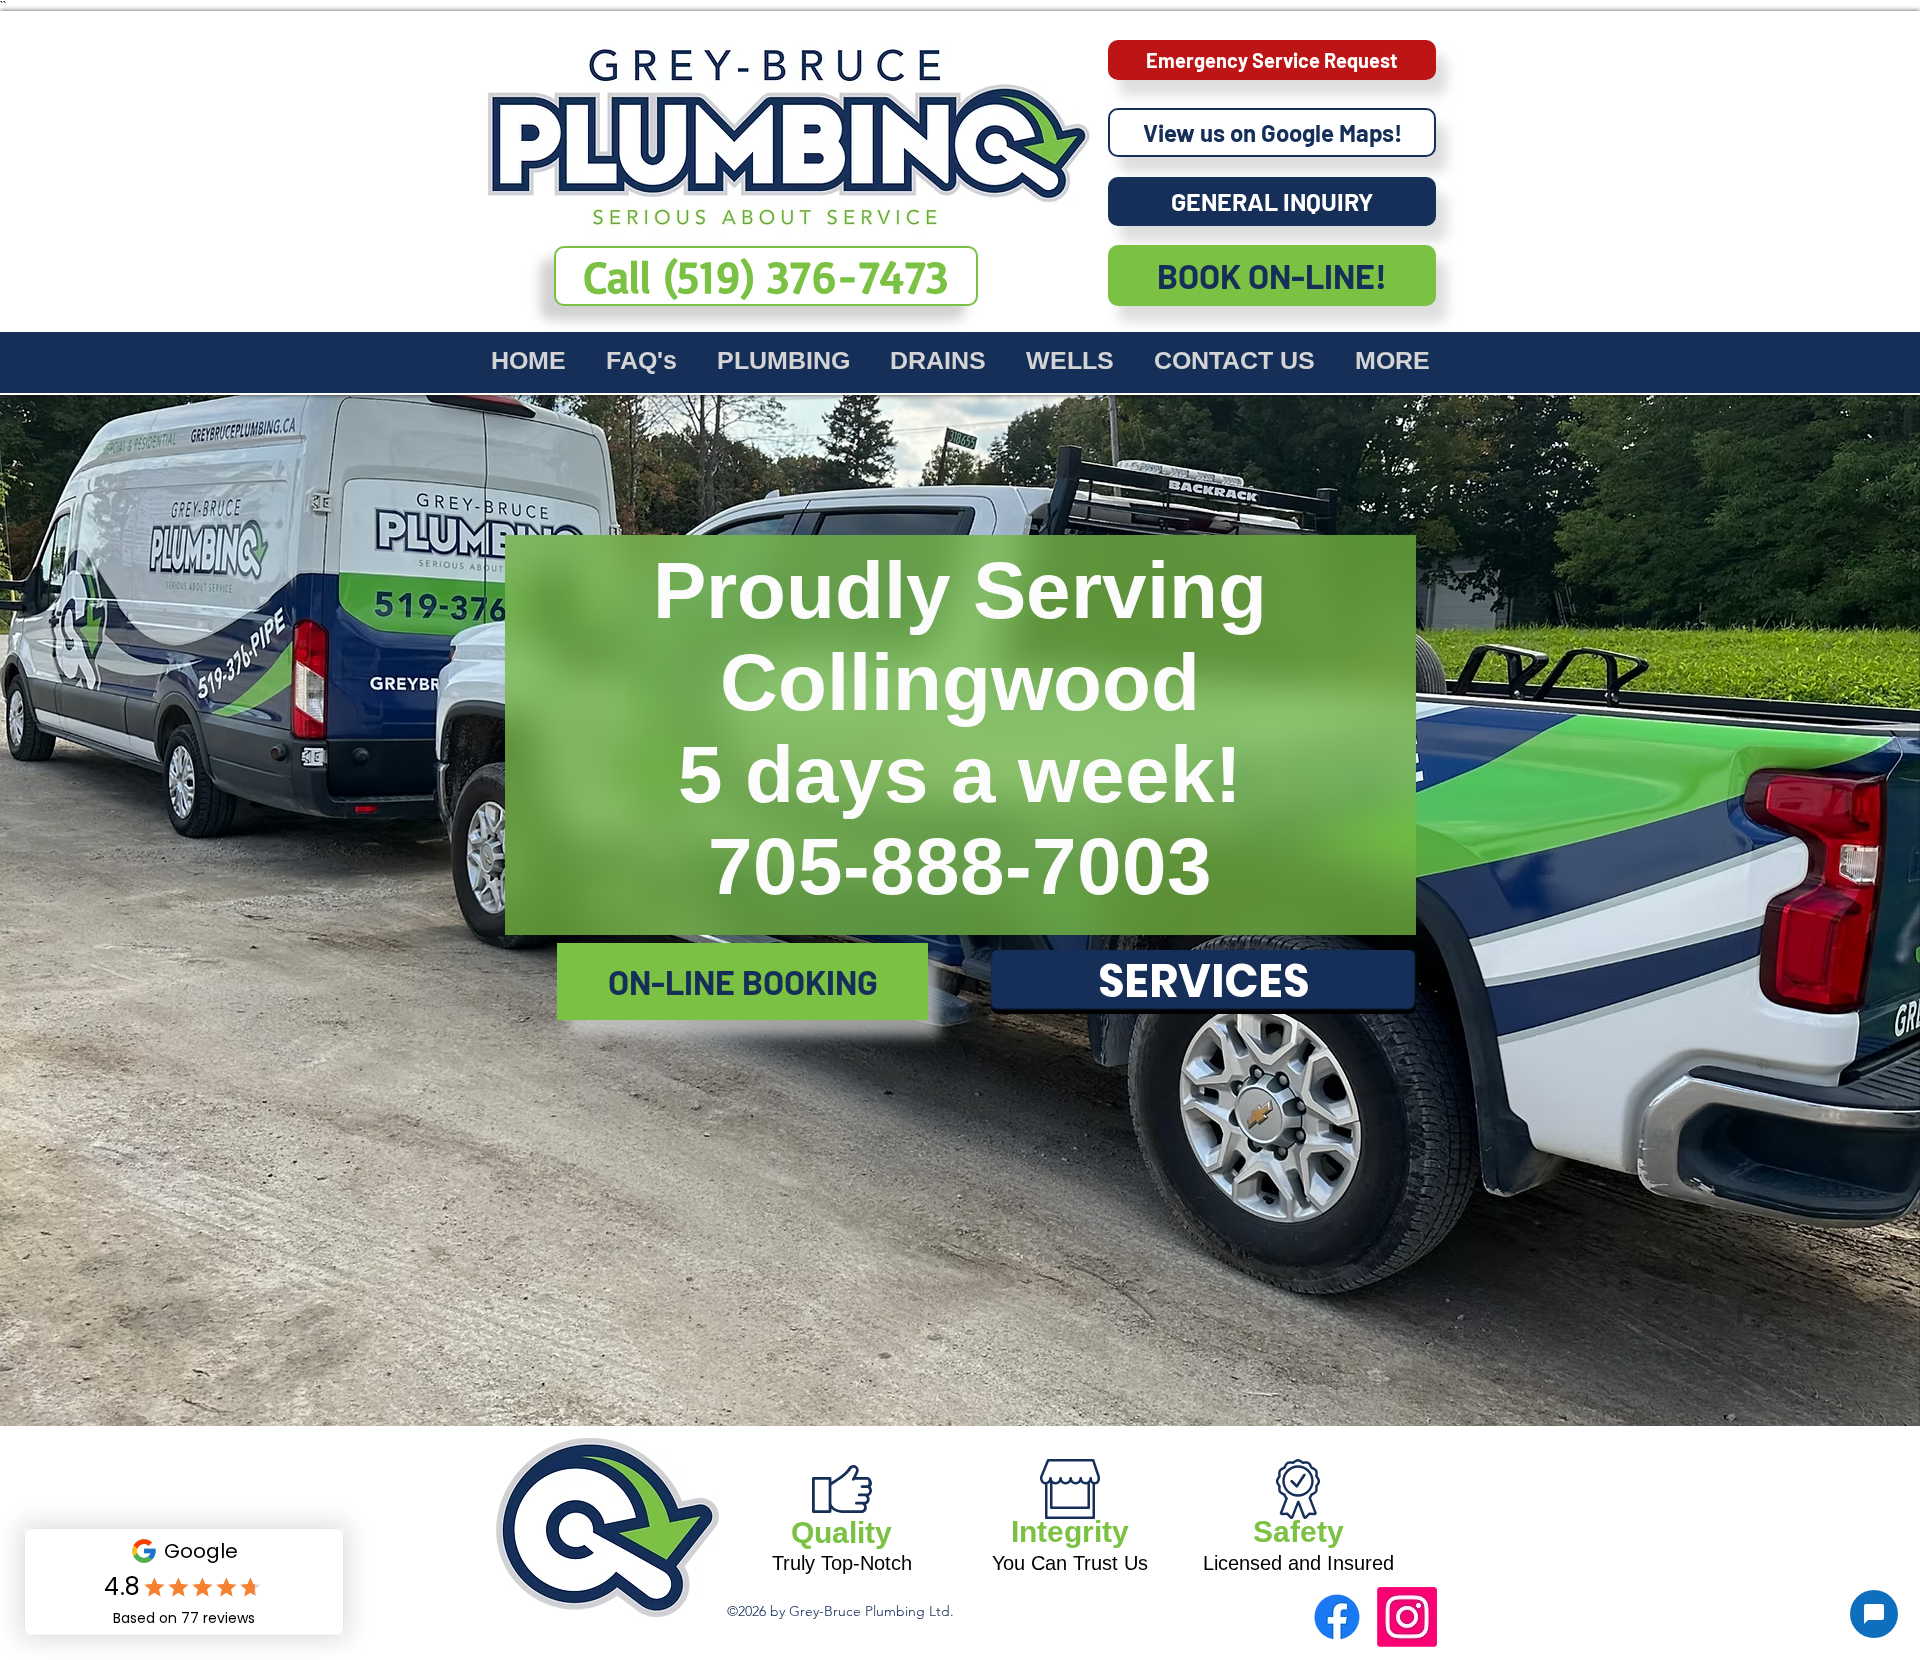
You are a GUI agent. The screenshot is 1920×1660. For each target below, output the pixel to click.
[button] (783, 358)
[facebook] (1337, 1617)
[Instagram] (1407, 1617)
